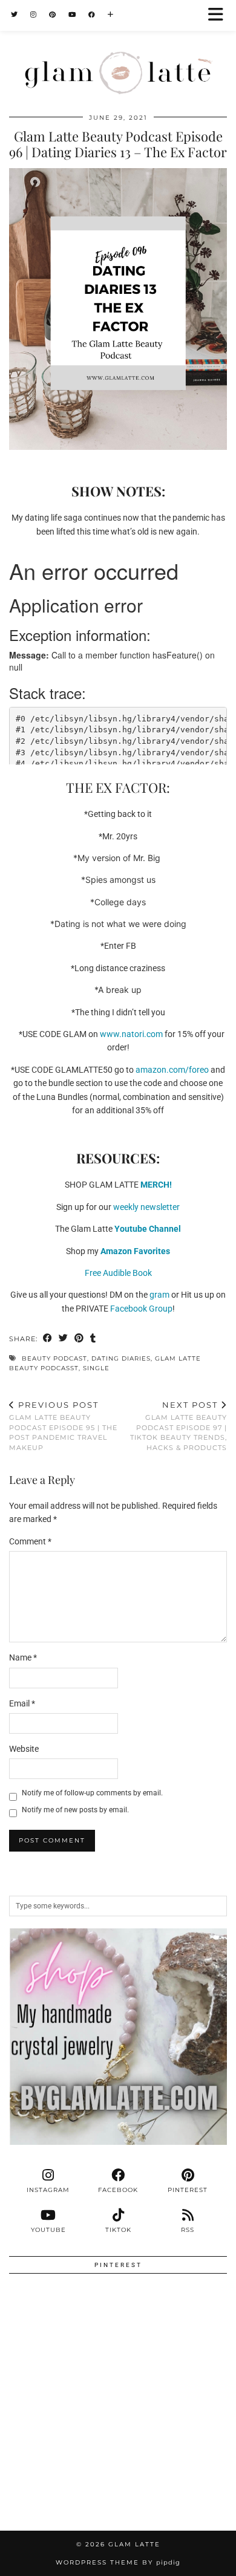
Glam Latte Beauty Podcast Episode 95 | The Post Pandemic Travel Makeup (63, 1426)
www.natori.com (131, 1034)
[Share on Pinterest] (79, 1339)
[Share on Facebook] (48, 1339)
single (96, 1368)
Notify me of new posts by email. (75, 1810)
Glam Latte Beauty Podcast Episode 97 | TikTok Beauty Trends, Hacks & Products (179, 1426)
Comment (30, 1541)
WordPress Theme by (118, 2562)
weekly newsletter (146, 1207)
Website (24, 1749)
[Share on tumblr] (93, 1339)
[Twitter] (15, 15)
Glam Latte (134, 2544)
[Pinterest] (53, 15)
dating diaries (121, 1358)
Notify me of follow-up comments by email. (92, 1793)
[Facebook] (92, 15)
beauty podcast (54, 1358)
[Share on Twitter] (64, 1339)
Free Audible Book (118, 1273)
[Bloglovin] (111, 15)
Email (22, 1703)
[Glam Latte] (118, 49)
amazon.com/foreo (172, 1070)
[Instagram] (34, 15)
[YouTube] (72, 15)
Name (23, 1657)
